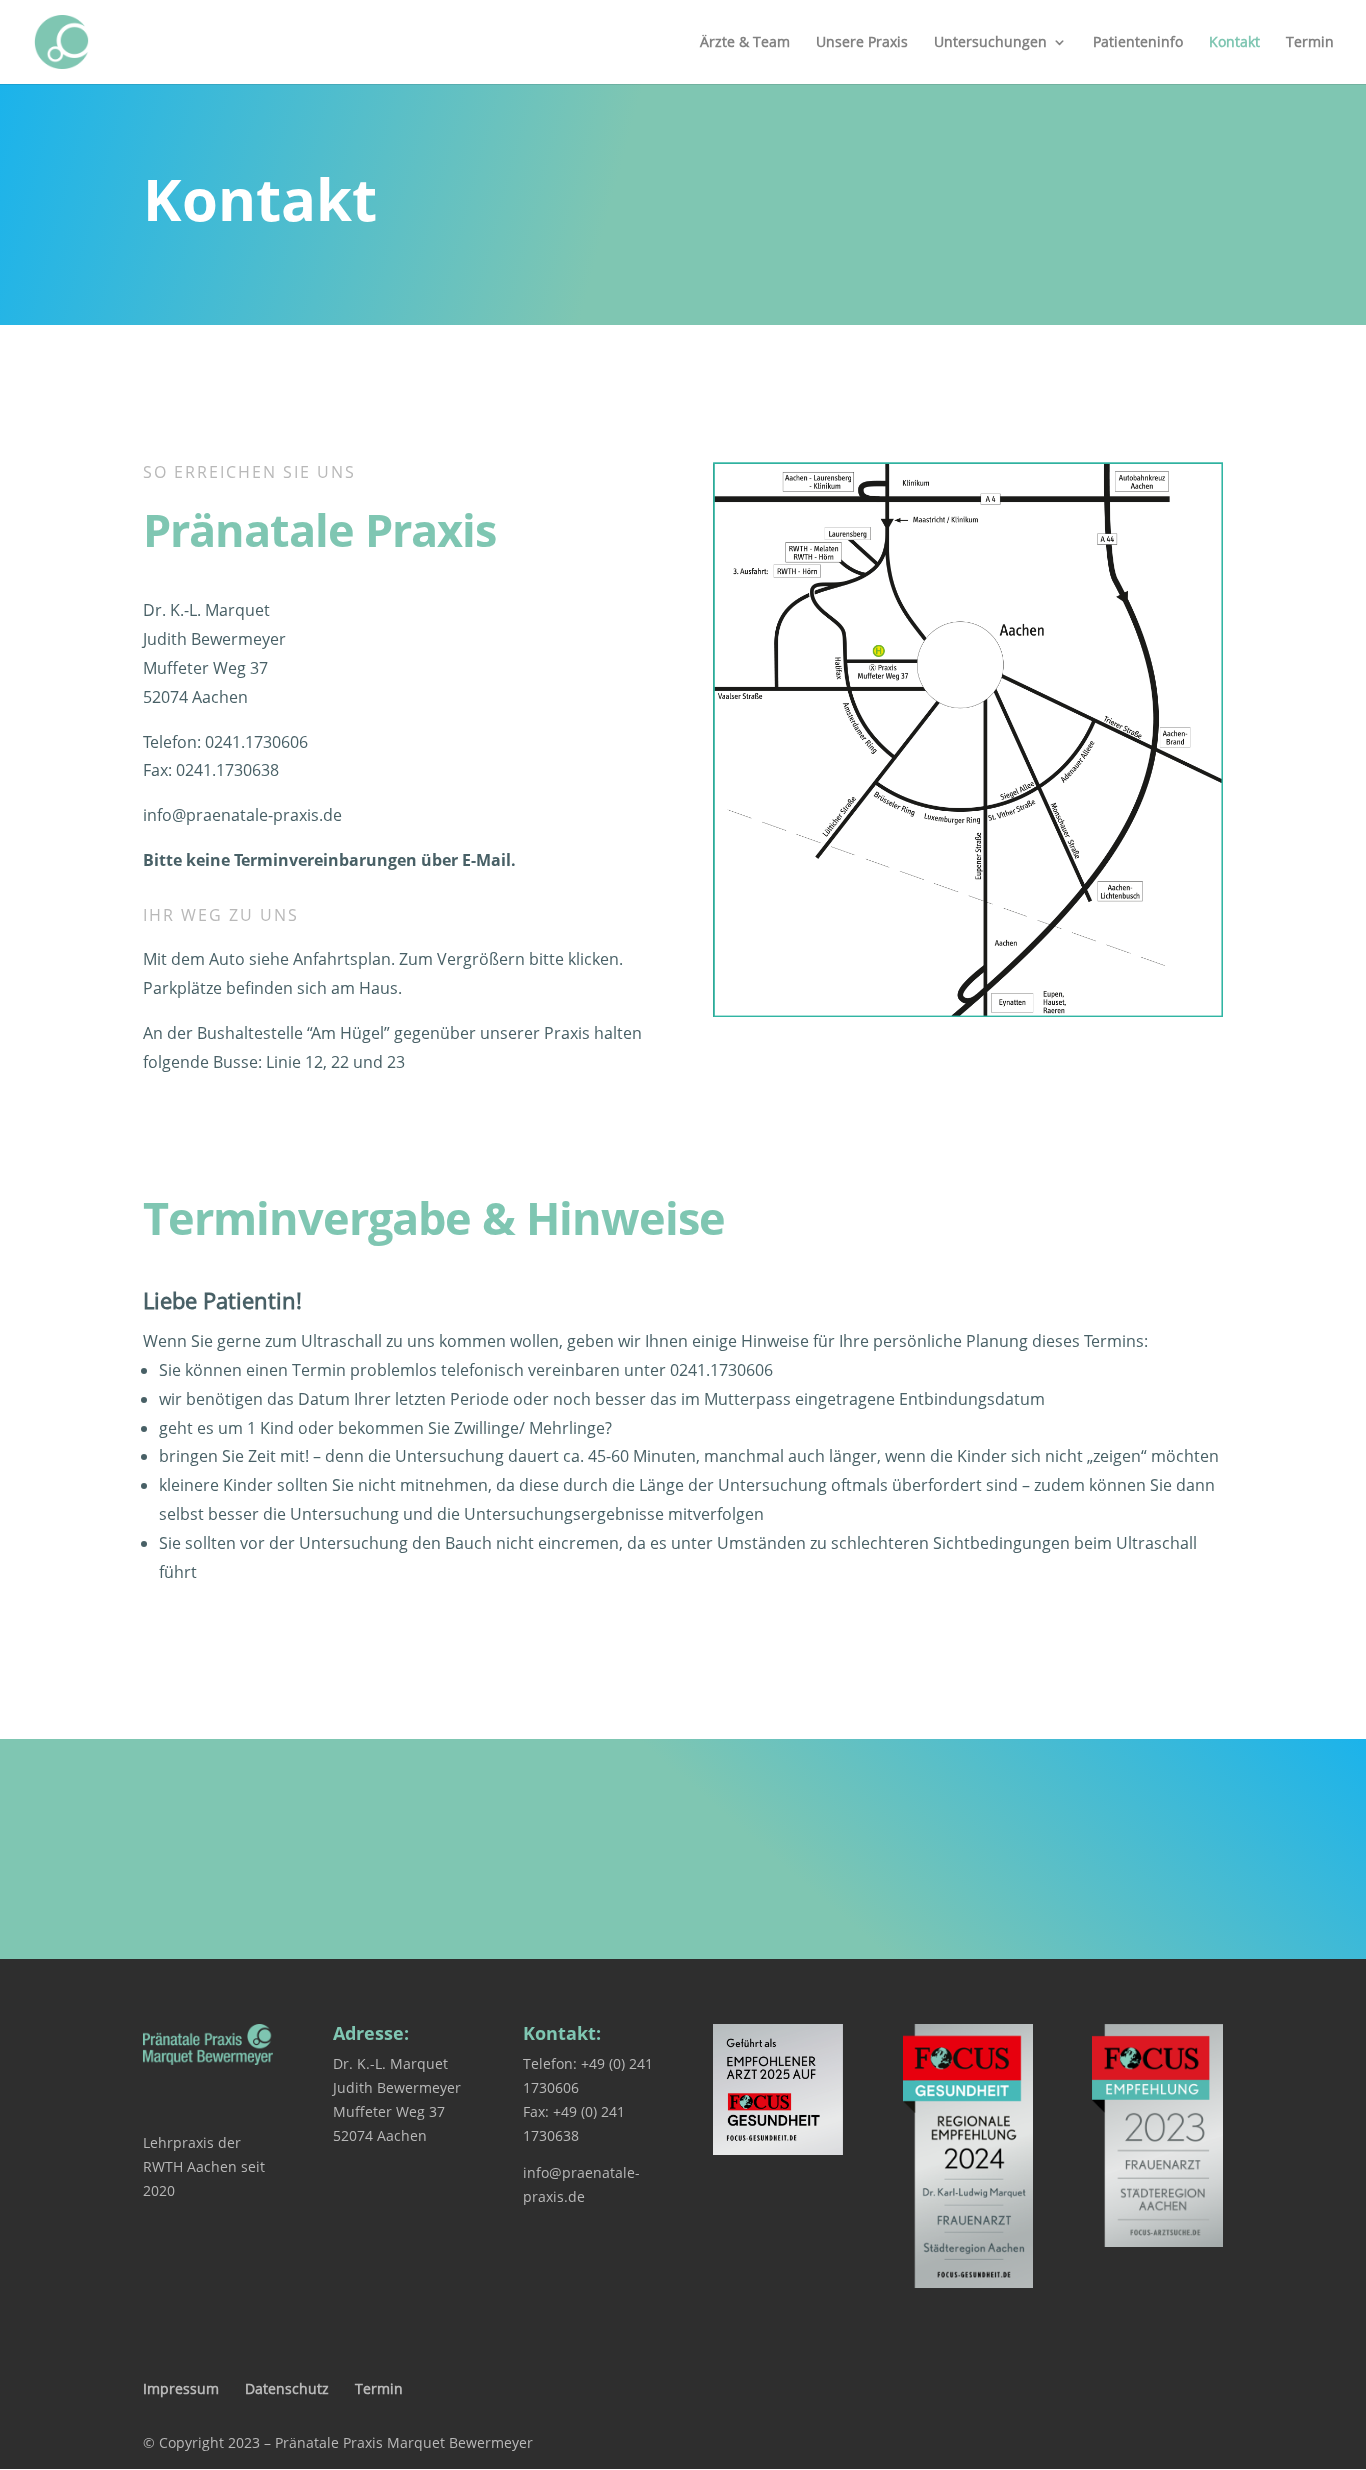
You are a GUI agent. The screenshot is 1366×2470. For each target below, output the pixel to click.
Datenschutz (287, 2388)
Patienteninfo (1138, 43)
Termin (1310, 43)
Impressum (181, 2388)
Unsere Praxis (862, 43)
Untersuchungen (990, 43)
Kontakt (1234, 43)
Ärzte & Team (745, 43)
